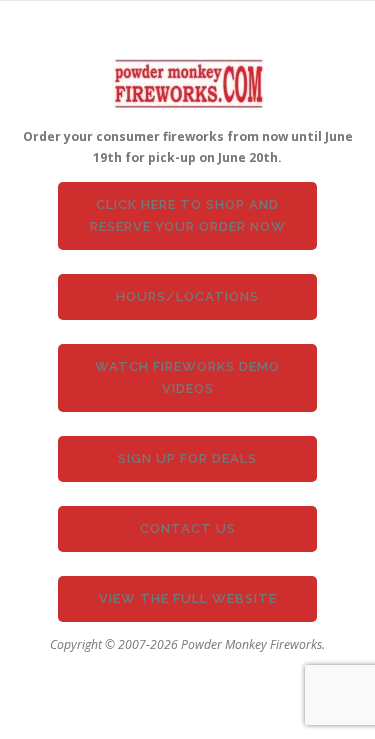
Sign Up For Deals (187, 458)
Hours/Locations (187, 296)
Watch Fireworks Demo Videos (187, 377)
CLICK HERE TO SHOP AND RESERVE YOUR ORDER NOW (188, 215)
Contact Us (188, 528)
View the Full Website (188, 598)
